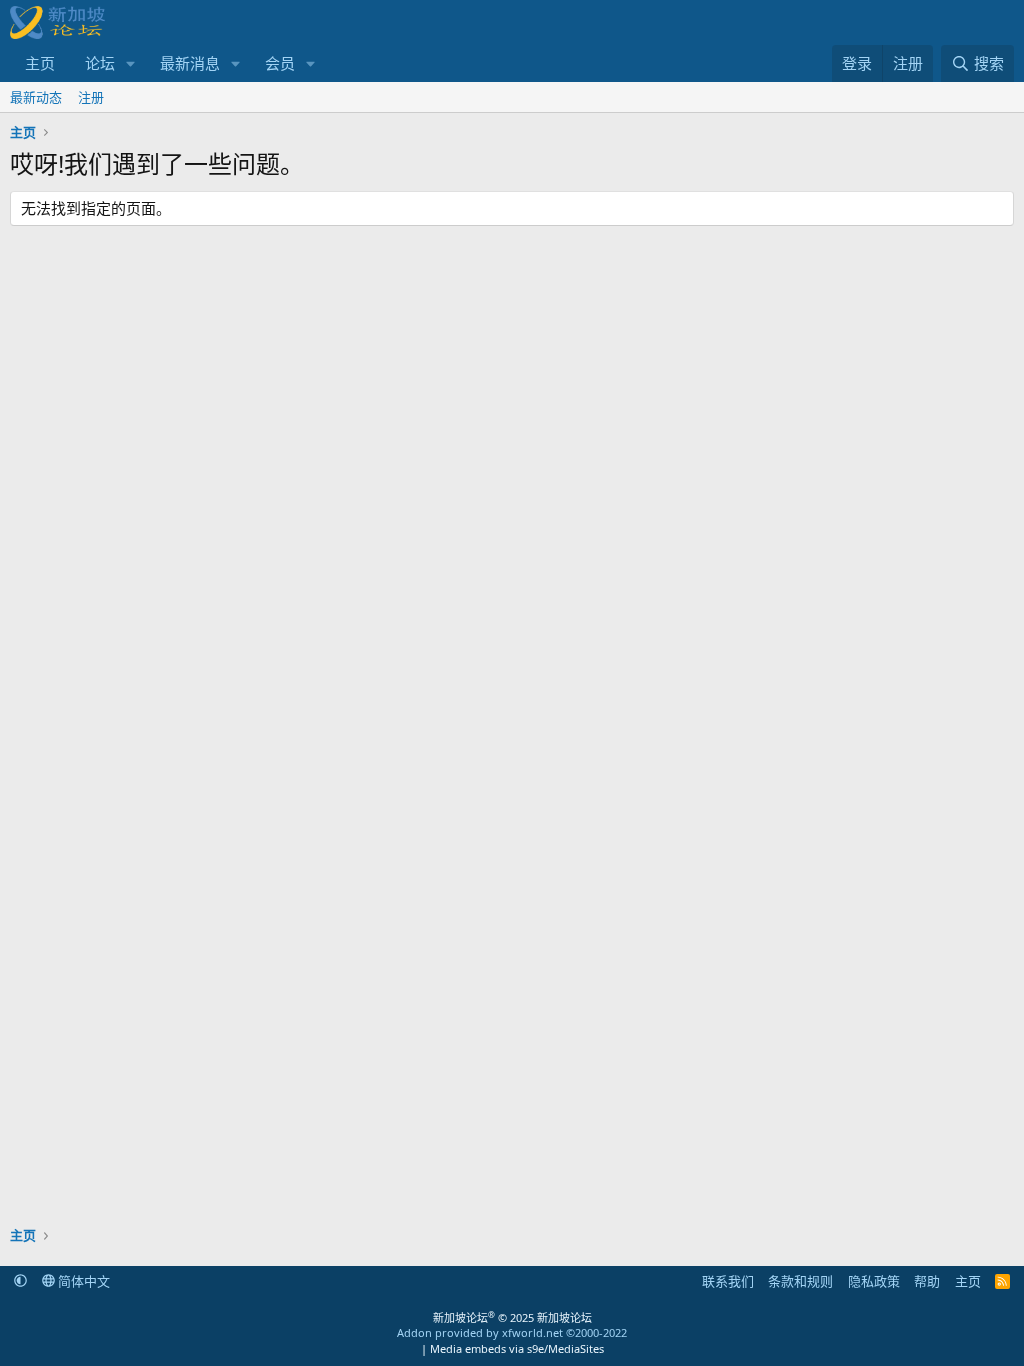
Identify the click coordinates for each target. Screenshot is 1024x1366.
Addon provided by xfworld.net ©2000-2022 (512, 1332)
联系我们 (728, 1281)
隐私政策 (874, 1281)
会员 (280, 63)
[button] (131, 63)
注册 (91, 97)
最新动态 (36, 97)
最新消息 (190, 63)
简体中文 (82, 1281)
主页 (40, 63)
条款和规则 (800, 1281)
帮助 (927, 1281)
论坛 (100, 63)
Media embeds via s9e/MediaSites (517, 1348)
